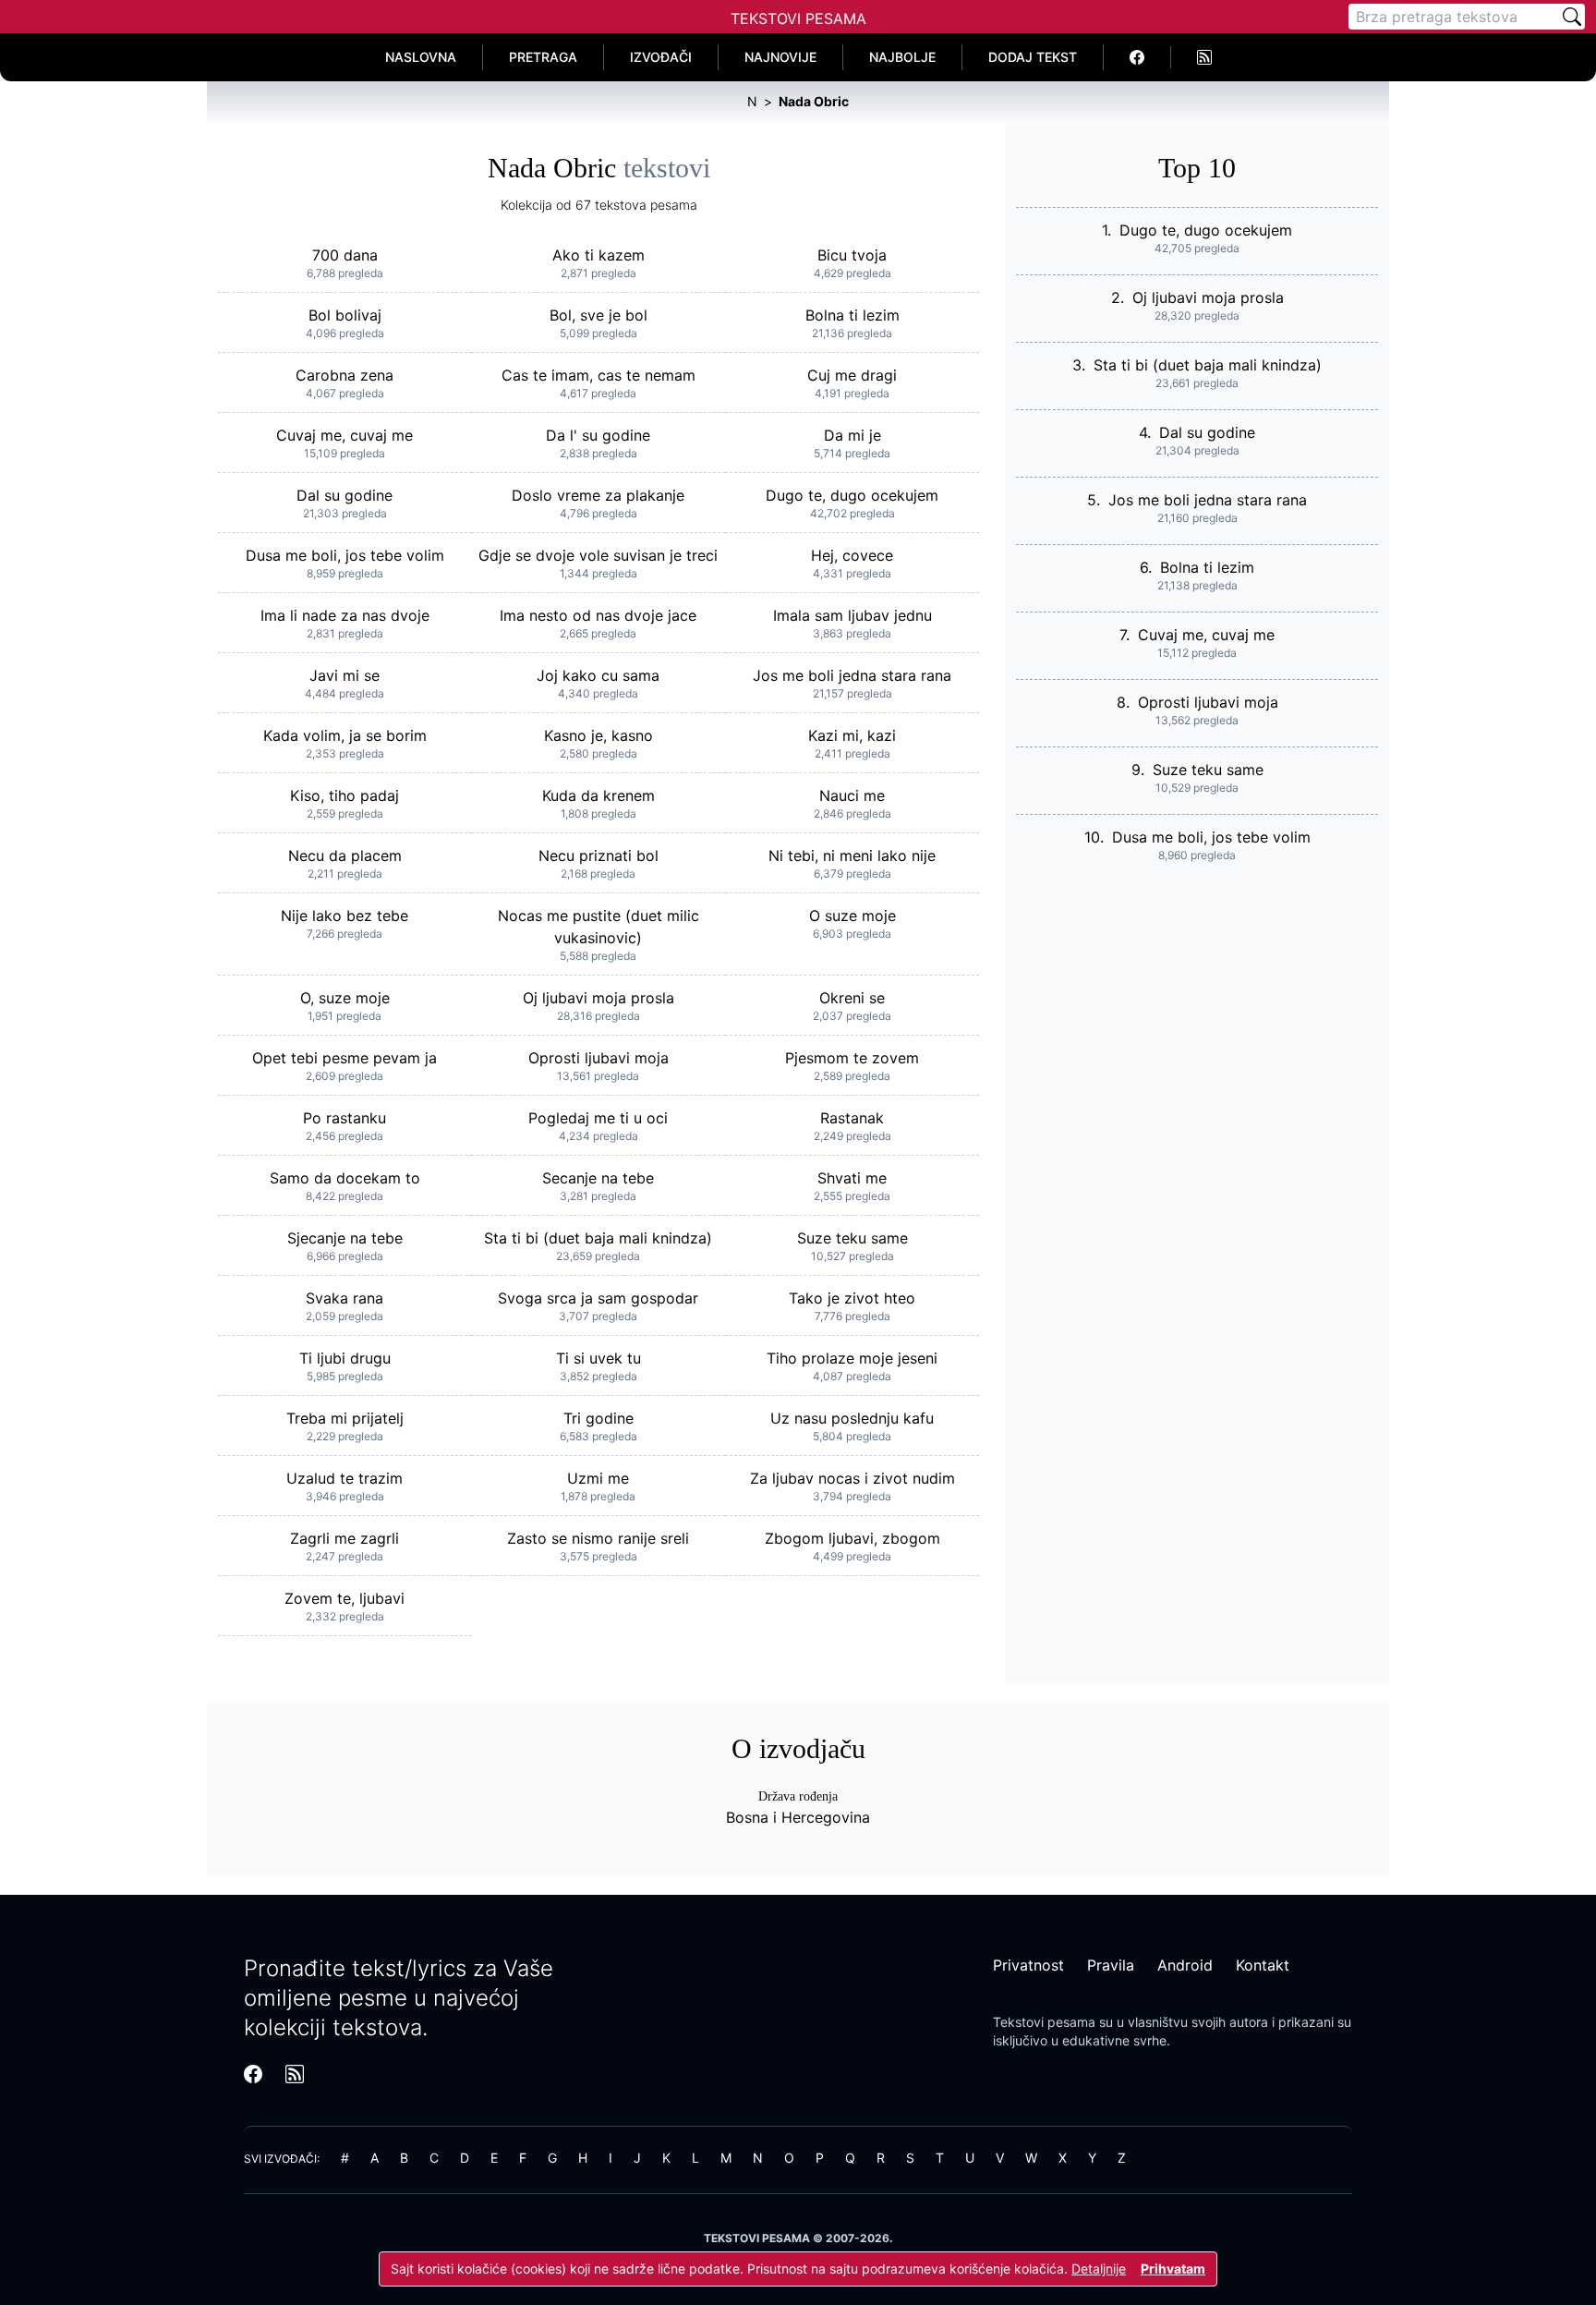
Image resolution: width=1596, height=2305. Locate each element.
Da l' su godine (598, 435)
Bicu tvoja (852, 255)
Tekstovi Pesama (798, 18)
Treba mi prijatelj (345, 1418)
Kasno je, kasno (598, 735)
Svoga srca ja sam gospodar (598, 1298)
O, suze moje (345, 998)
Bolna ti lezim (852, 315)
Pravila (1111, 1965)
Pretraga (543, 57)
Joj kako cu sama (598, 675)
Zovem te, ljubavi (345, 1598)
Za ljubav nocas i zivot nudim (852, 1478)
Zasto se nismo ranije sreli (598, 1538)
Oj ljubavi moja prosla (598, 998)
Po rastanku (345, 1118)
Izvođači (661, 57)
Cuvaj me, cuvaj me (345, 435)
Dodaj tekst (1033, 57)
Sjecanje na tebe (345, 1238)
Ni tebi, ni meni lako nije (852, 855)
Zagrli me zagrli (345, 1538)
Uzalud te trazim (345, 1478)
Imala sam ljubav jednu (852, 615)
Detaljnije (1099, 2269)
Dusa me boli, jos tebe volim (345, 555)
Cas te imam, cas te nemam (598, 375)
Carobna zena (345, 375)
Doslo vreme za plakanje (598, 495)
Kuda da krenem (598, 795)
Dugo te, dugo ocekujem (852, 495)
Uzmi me (598, 1478)
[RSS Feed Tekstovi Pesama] (1204, 57)
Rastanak (852, 1118)
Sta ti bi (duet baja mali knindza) (598, 1238)
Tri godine (598, 1418)
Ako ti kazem (598, 255)
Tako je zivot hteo (852, 1298)
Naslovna (421, 57)
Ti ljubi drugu (345, 1358)
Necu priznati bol (598, 855)
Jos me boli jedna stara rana (852, 675)
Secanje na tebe (598, 1178)
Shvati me (852, 1178)
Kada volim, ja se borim (345, 735)
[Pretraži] (1572, 17)
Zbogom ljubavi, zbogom (852, 1538)
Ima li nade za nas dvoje (345, 615)
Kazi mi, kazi (852, 735)
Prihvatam (1173, 2269)
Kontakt (1263, 1965)
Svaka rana (345, 1298)
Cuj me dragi (852, 375)
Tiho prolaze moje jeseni (852, 1358)
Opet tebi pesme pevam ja (345, 1058)
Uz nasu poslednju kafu (852, 1418)
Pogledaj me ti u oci (598, 1118)
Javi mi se (345, 675)
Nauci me (852, 795)
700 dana (345, 255)
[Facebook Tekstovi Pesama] (1137, 57)
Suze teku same (852, 1238)
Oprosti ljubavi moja (598, 1058)
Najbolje (902, 57)
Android (1185, 1965)
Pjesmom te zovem (852, 1058)
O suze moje (852, 916)
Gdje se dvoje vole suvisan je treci (598, 555)
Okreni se (852, 998)
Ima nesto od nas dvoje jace (598, 615)
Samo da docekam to (345, 1178)
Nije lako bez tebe (345, 916)
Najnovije (780, 57)
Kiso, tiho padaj (345, 795)
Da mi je (852, 435)
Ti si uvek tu (598, 1358)
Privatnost (1028, 1965)
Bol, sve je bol (598, 315)
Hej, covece (852, 555)
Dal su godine (345, 495)
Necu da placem (345, 855)
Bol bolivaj (345, 315)
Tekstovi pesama (1044, 2022)
